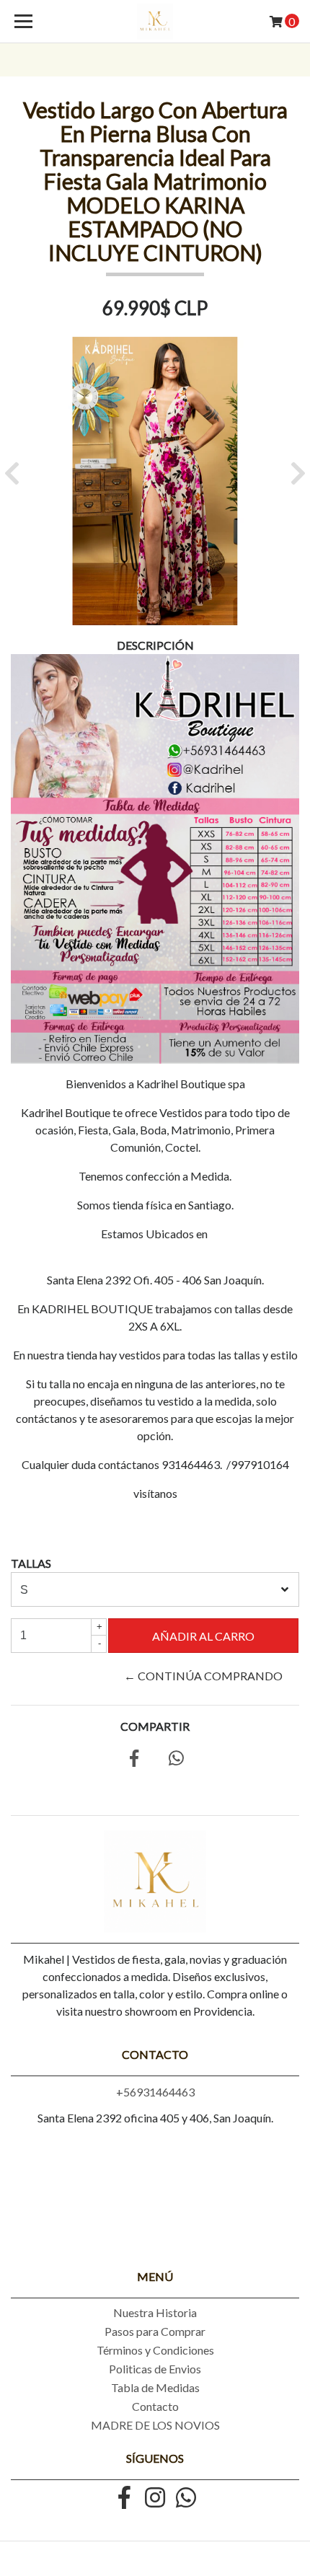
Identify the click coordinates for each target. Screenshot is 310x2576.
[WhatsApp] (186, 2499)
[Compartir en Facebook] (134, 1760)
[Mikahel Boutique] (155, 22)
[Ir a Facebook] (124, 2499)
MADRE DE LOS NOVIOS (155, 2425)
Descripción (155, 645)
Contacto (155, 2406)
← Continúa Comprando (203, 1676)
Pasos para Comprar (155, 2331)
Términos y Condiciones (155, 2350)
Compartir (155, 1726)
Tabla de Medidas (155, 2387)
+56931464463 (155, 2092)
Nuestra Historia (155, 2312)
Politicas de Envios (155, 2369)
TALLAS (31, 1563)
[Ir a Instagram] (155, 2499)
